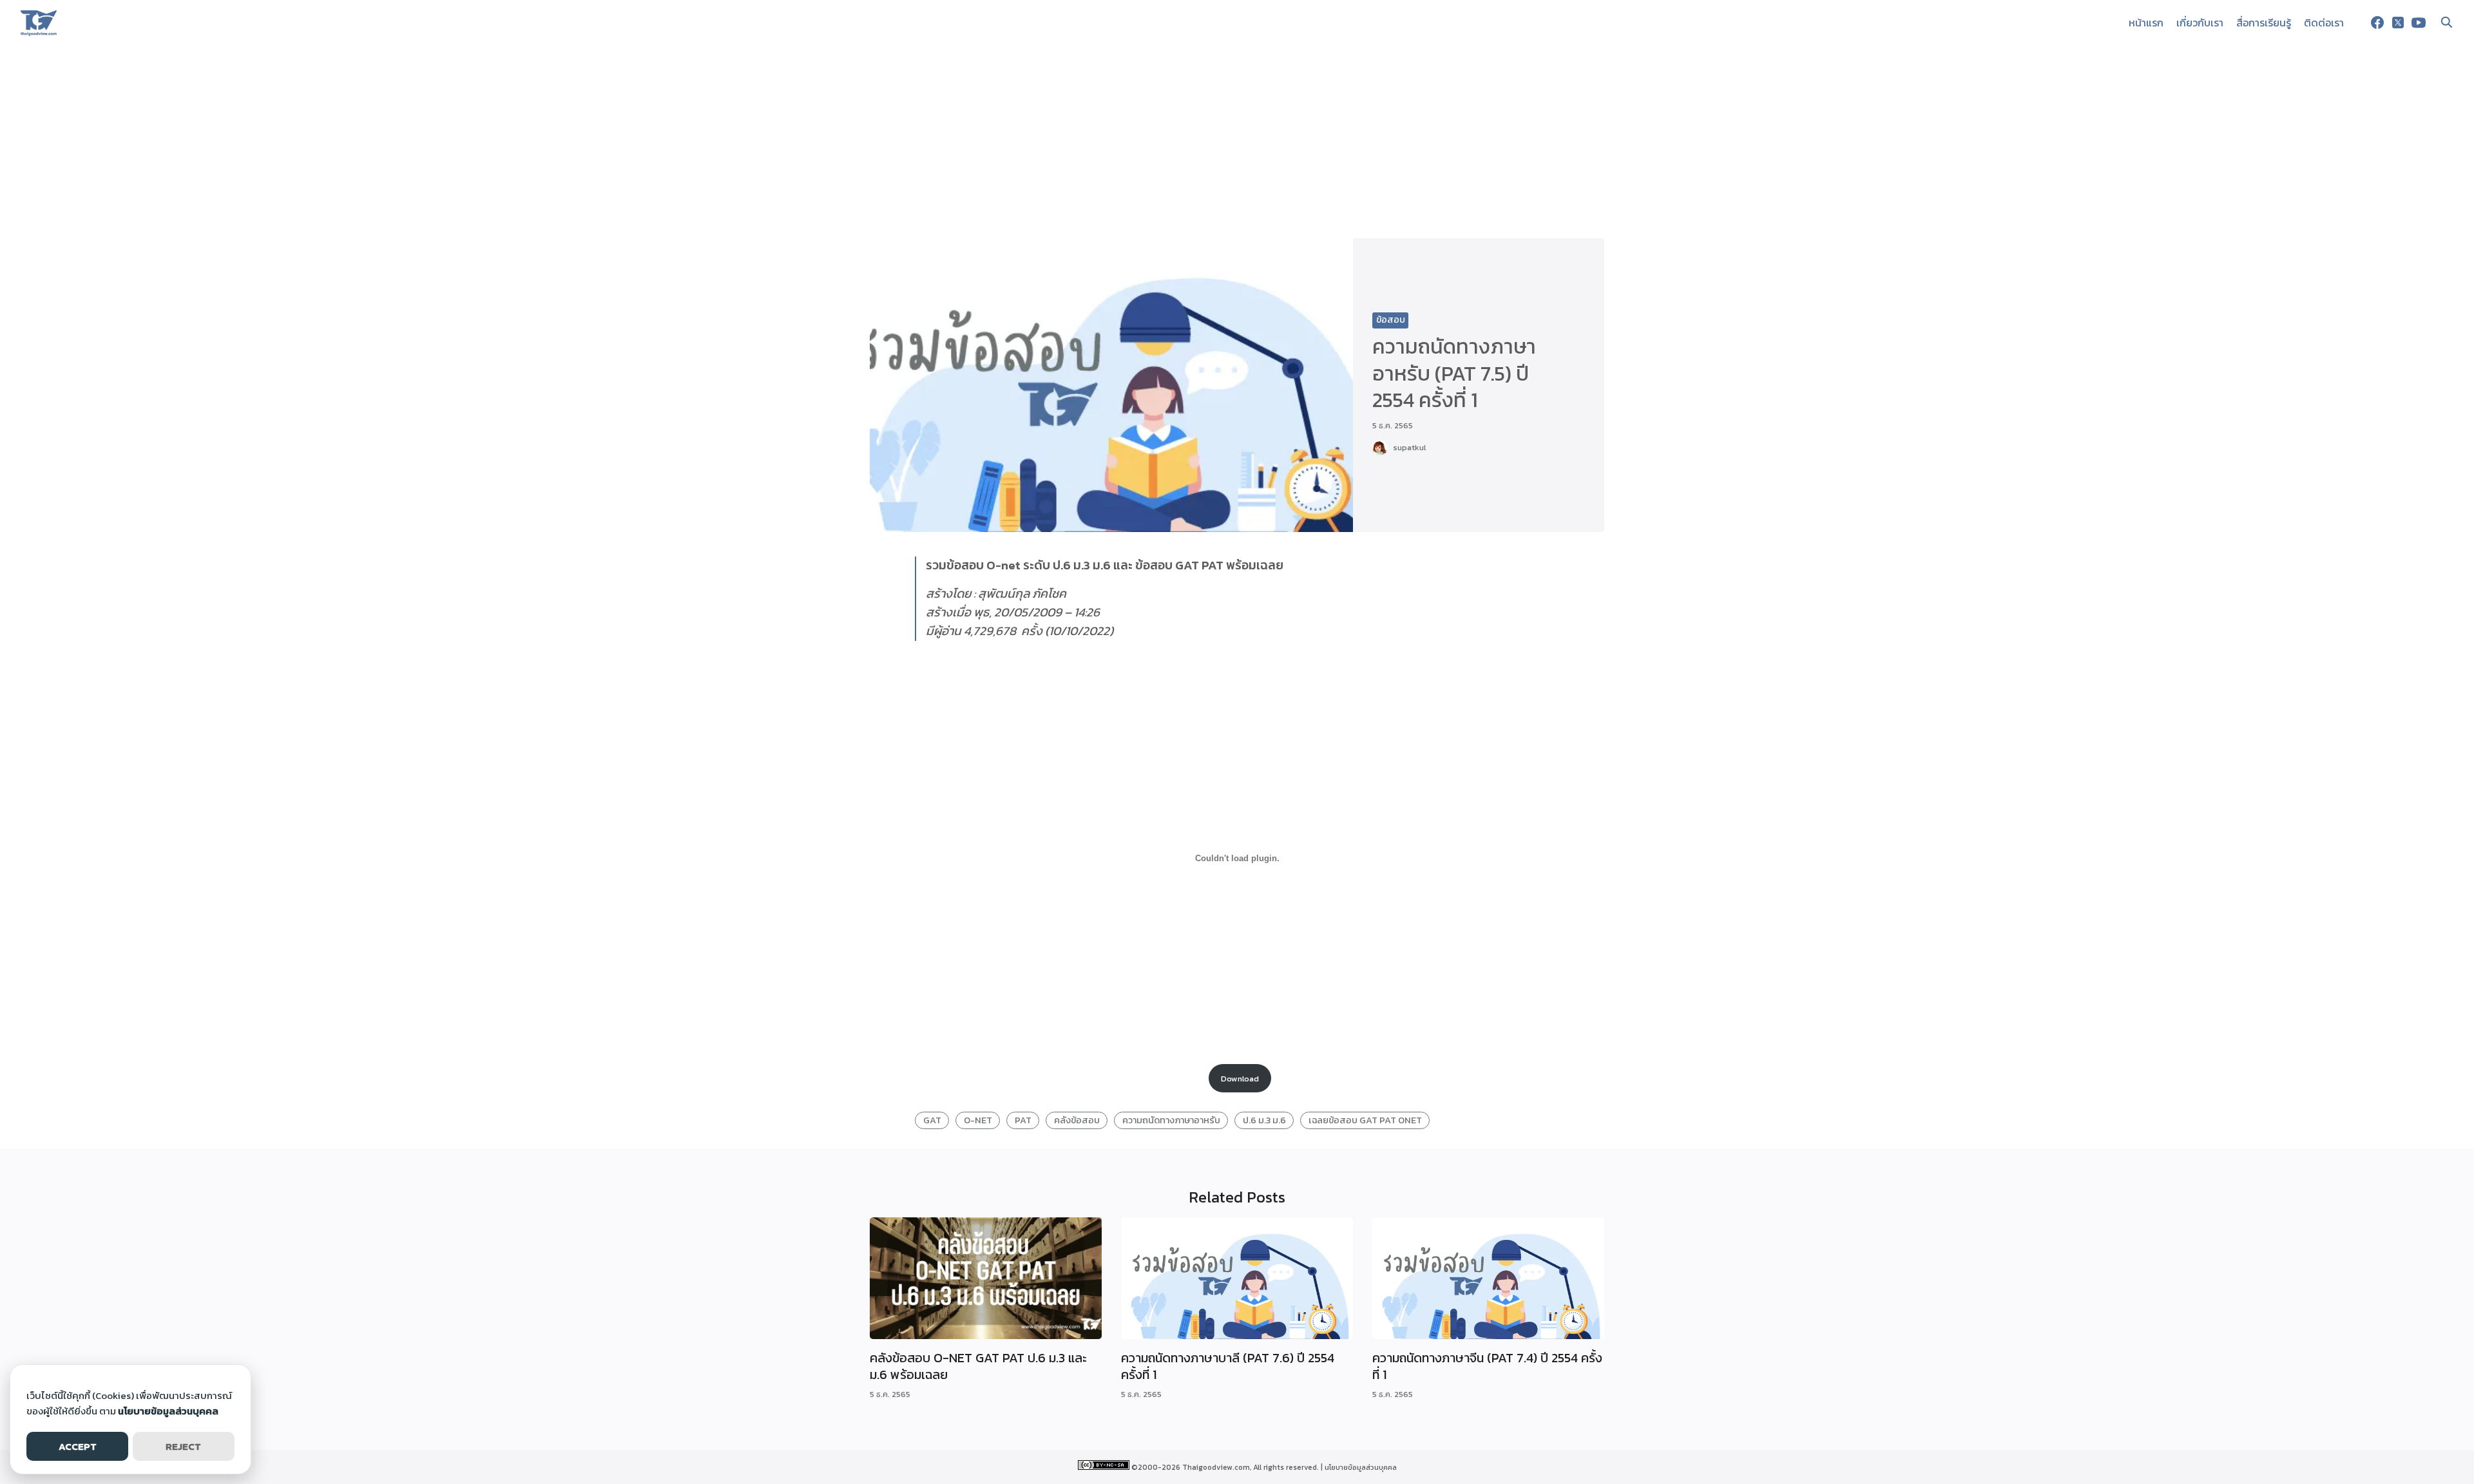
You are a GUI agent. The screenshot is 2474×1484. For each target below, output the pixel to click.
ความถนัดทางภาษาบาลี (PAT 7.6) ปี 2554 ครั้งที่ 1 (1228, 1366)
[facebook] (2377, 23)
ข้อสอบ (1391, 320)
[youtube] (2419, 23)
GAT (932, 1120)
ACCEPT (78, 1446)
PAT (1023, 1120)
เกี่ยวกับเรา (2200, 23)
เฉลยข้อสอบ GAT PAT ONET (1365, 1120)
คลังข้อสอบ (1077, 1120)
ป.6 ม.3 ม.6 (1264, 1120)
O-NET (978, 1120)
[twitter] (2398, 23)
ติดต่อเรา (2324, 23)
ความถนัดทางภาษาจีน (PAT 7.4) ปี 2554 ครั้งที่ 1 (1487, 1366)
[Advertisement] (1237, 142)
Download (1240, 1079)
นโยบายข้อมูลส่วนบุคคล (1361, 1467)
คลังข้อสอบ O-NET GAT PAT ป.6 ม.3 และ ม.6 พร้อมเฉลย (978, 1366)
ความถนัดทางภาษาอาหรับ (1171, 1120)
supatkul (1409, 447)
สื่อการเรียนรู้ (2264, 23)
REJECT (183, 1446)
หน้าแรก (2146, 23)
